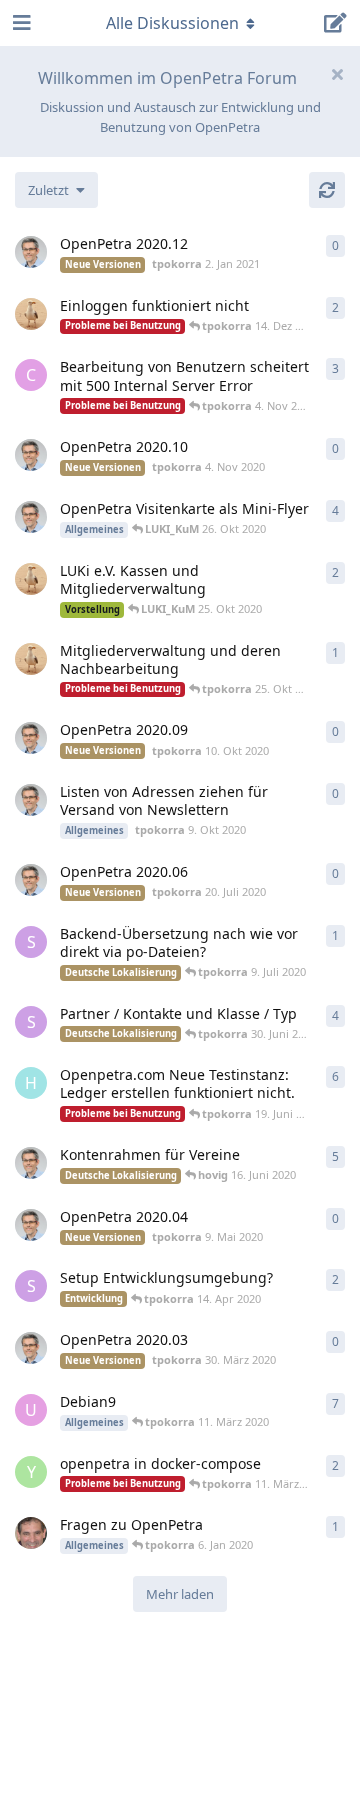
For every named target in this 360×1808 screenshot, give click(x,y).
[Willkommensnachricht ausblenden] (337, 74)
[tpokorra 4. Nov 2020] (31, 455)
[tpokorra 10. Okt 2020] (31, 738)
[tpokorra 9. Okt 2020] (31, 800)
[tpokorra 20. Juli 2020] (31, 880)
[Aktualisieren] (327, 190)
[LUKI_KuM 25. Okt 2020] (31, 579)
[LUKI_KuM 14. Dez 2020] (31, 314)
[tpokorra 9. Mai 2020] (31, 1225)
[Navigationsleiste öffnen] (20, 23)
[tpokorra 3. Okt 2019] (31, 517)
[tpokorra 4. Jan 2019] (31, 1163)
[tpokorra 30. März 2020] (31, 1348)
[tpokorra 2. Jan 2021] (31, 252)
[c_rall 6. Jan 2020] (31, 1533)
